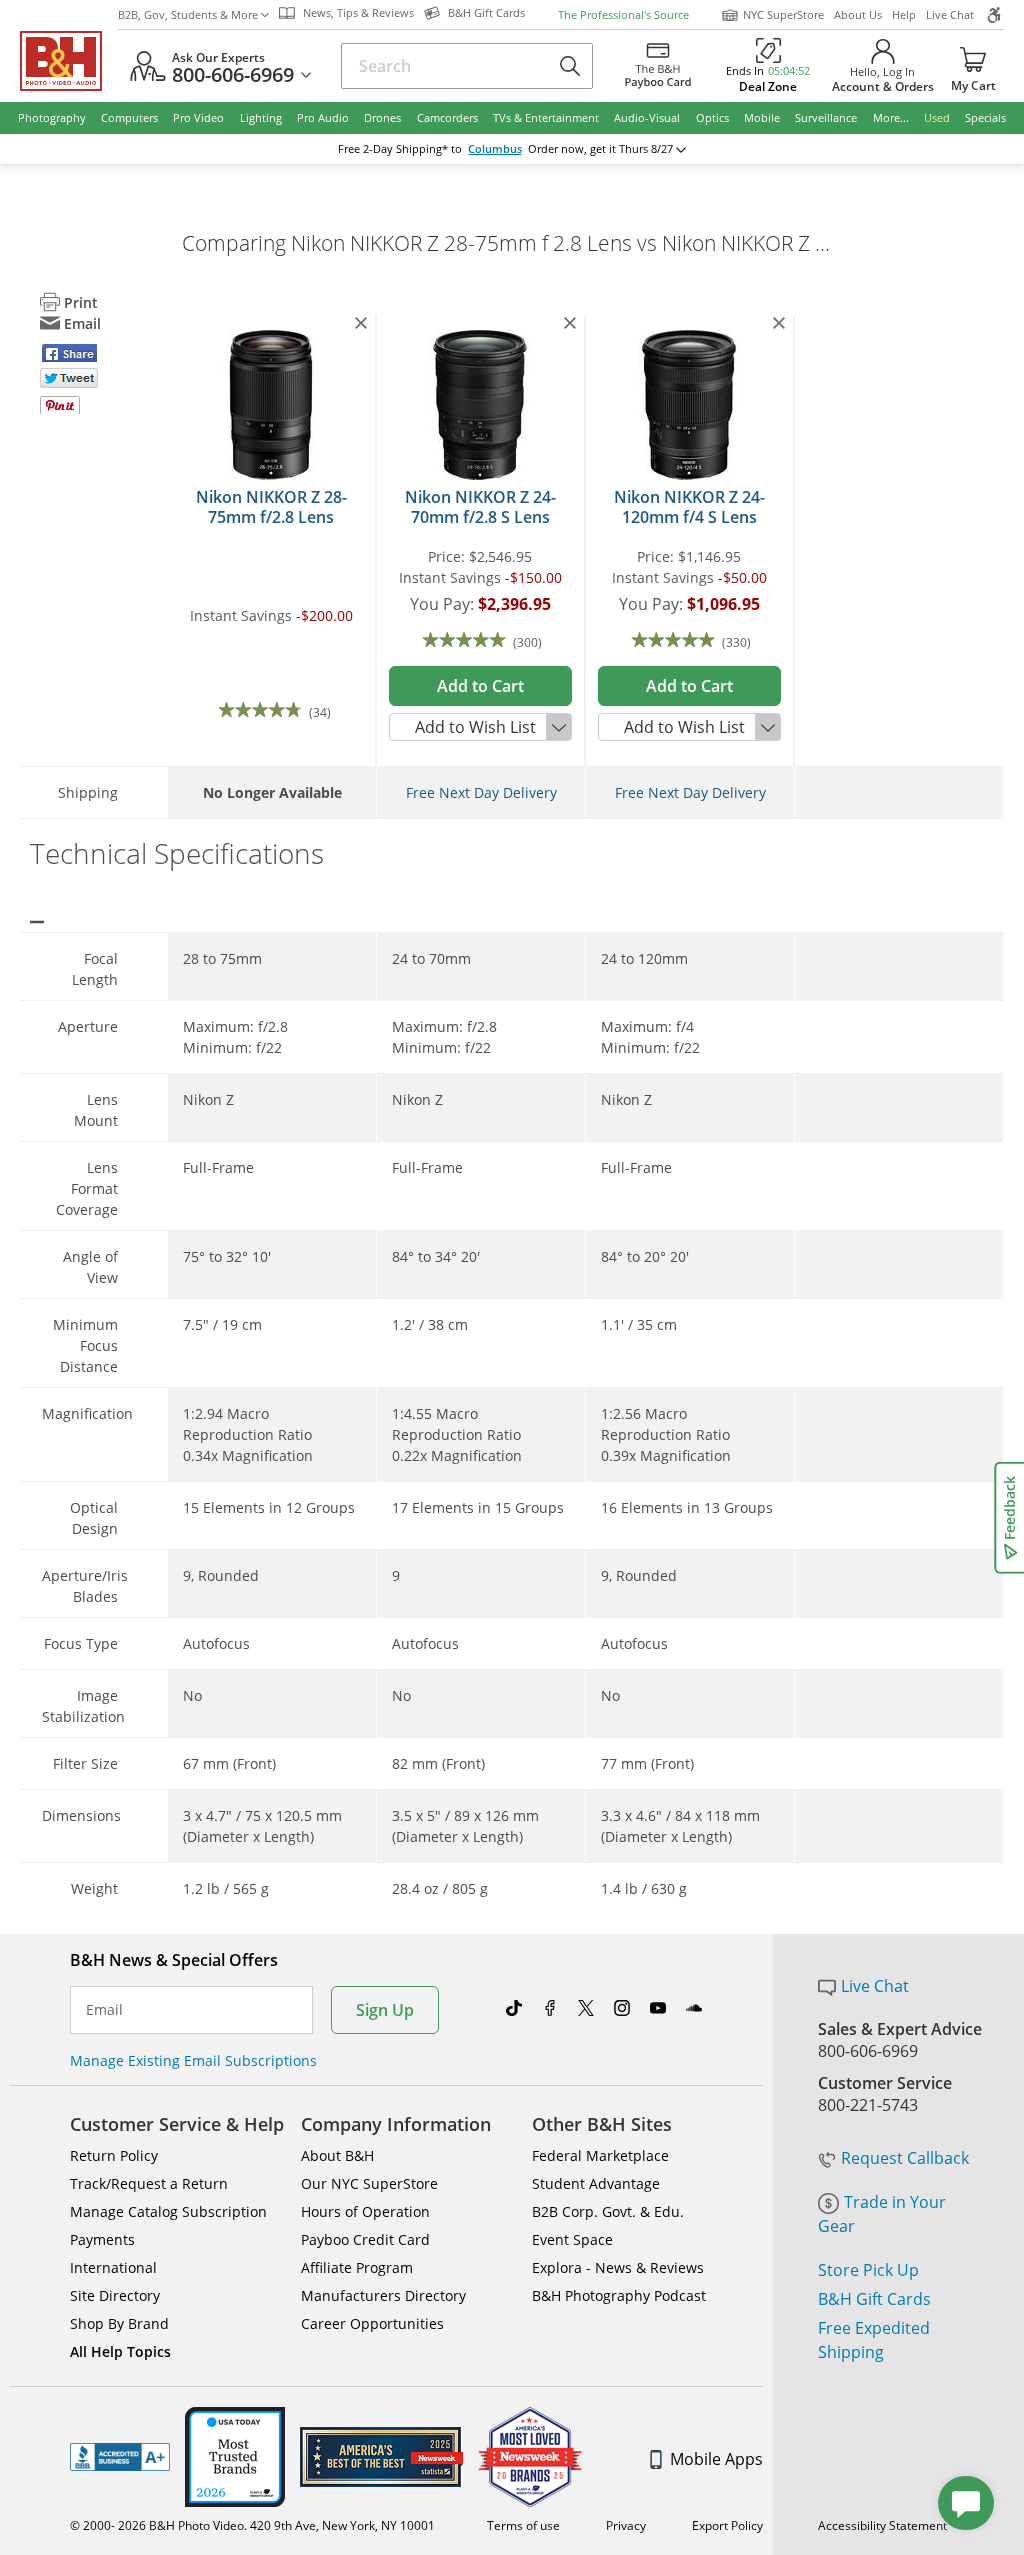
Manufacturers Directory (383, 2295)
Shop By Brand (119, 2323)
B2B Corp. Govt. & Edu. (608, 2211)
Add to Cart (480, 686)
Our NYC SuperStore (369, 2183)
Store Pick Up (868, 2270)
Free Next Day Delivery (481, 792)
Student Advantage (596, 2183)
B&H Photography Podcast (619, 2295)
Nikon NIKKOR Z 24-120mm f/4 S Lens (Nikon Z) (689, 517)
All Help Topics (120, 2351)
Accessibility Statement (882, 2525)
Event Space (572, 2239)
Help (904, 14)
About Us (858, 14)
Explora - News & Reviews (618, 2267)
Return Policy (114, 2155)
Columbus (495, 149)
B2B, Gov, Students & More (188, 14)
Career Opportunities (372, 2323)
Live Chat (950, 14)
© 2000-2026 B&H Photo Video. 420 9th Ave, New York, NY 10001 (252, 2525)
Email (104, 2010)
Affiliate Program (357, 2267)
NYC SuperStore (783, 14)
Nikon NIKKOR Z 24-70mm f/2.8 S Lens (480, 507)
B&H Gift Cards (874, 2299)
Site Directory (115, 2295)
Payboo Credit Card (365, 2239)
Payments (102, 2239)
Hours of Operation (365, 2211)
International (113, 2267)
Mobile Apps (716, 2459)
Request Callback (905, 2158)
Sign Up (385, 2010)
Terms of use (523, 2525)
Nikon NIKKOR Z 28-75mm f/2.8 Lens (271, 507)
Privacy (626, 2525)
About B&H (337, 2155)
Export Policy (727, 2525)
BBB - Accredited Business (120, 2457)
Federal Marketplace (600, 2155)
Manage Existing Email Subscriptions (193, 2060)
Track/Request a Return (149, 2183)
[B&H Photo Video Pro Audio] (69, 61)
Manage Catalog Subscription (168, 2211)
